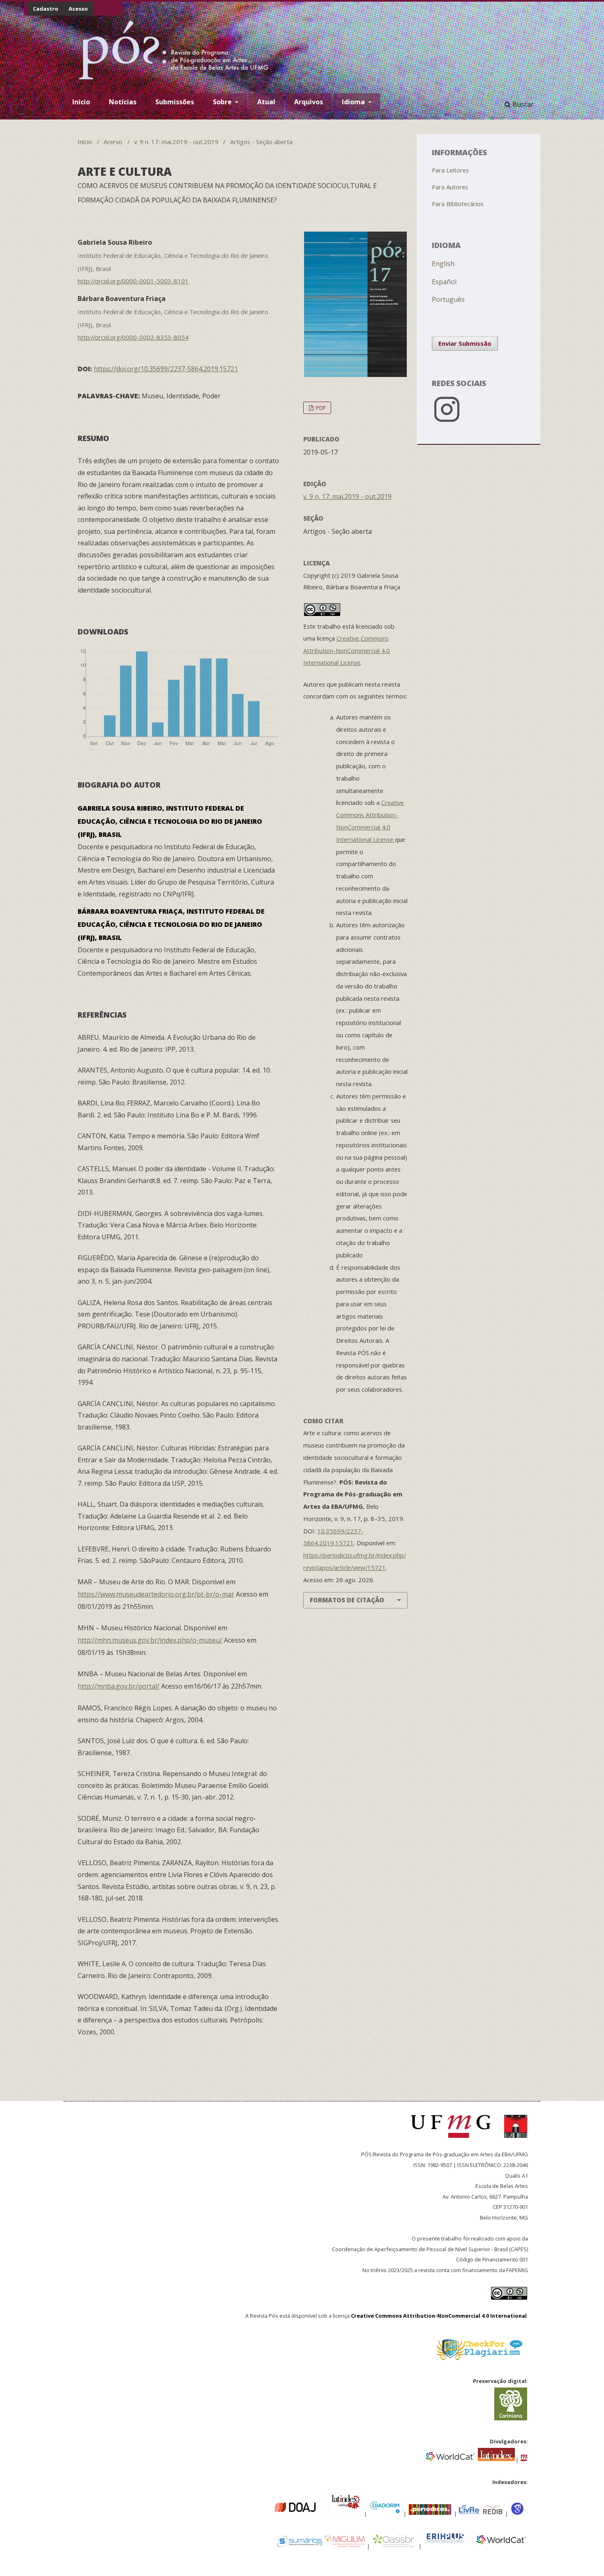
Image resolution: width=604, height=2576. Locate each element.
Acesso (78, 9)
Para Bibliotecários (458, 204)
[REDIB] (493, 2513)
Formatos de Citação (347, 1600)
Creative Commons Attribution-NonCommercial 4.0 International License (347, 650)
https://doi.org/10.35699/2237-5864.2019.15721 (166, 369)
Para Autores (450, 187)
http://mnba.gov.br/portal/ (119, 1686)
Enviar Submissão (465, 343)
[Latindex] (496, 2459)
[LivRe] (470, 2513)
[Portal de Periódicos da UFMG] (524, 2459)
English (443, 264)
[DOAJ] (270, 2513)
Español (444, 282)
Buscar (522, 104)
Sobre (223, 102)
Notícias (123, 102)
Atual (266, 102)
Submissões (175, 102)
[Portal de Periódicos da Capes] (431, 2513)
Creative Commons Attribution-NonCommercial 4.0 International (439, 2316)
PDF (320, 408)
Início (85, 142)
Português (448, 299)
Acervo (113, 142)
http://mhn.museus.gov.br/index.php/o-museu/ (150, 1640)
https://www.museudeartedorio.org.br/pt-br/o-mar (156, 1594)
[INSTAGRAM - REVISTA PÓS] (479, 423)
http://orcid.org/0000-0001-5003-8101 (133, 281)
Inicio (81, 102)
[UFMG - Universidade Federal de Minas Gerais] (454, 2142)
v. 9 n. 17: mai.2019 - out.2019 (176, 142)
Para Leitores (450, 170)
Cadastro (46, 9)
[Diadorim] (384, 2513)
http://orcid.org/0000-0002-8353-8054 (133, 337)
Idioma (354, 102)
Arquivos (309, 102)
